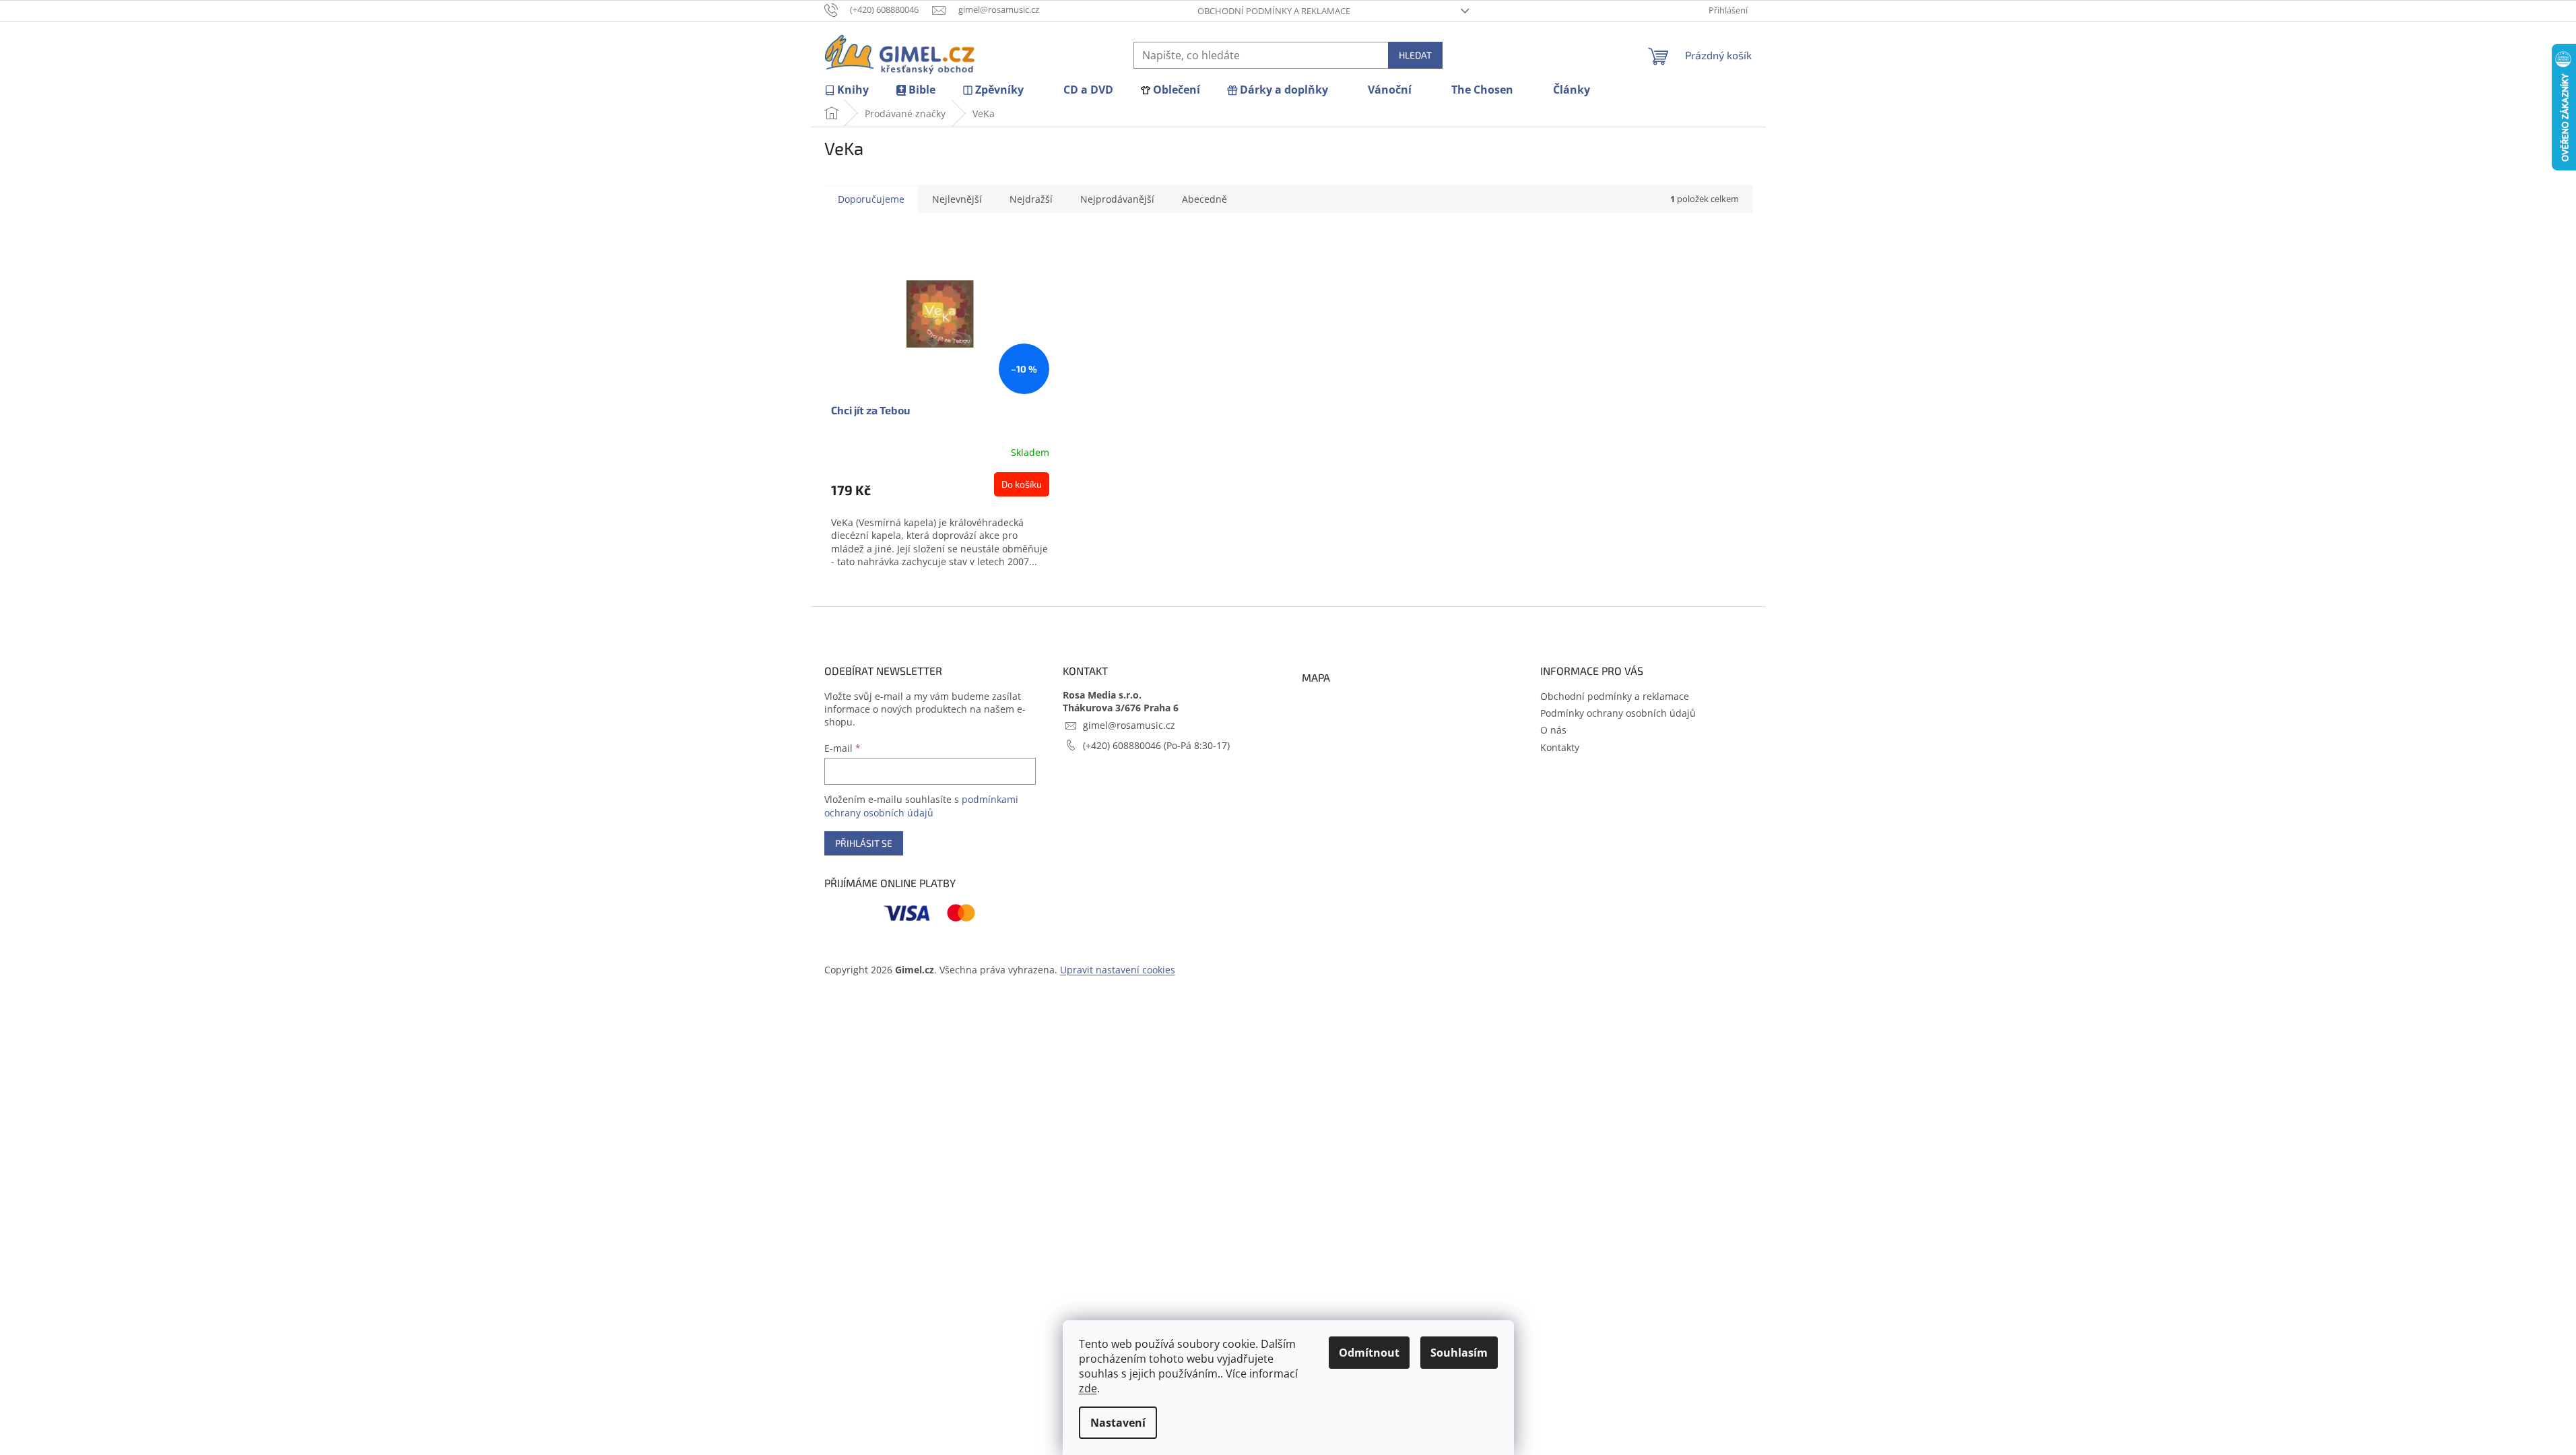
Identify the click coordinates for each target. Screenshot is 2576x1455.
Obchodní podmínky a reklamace (1274, 11)
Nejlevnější (957, 199)
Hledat (1415, 55)
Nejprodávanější (1117, 199)
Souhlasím (1459, 1353)
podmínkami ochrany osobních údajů (921, 806)
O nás (1553, 730)
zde (1088, 1388)
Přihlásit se (864, 843)
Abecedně (1204, 199)
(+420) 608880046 (1123, 745)
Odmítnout (1369, 1353)
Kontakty (1560, 747)
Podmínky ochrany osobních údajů (1618, 713)
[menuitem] (847, 90)
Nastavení (1118, 1423)
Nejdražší (1031, 199)
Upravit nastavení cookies (1118, 970)
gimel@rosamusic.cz (1129, 725)
